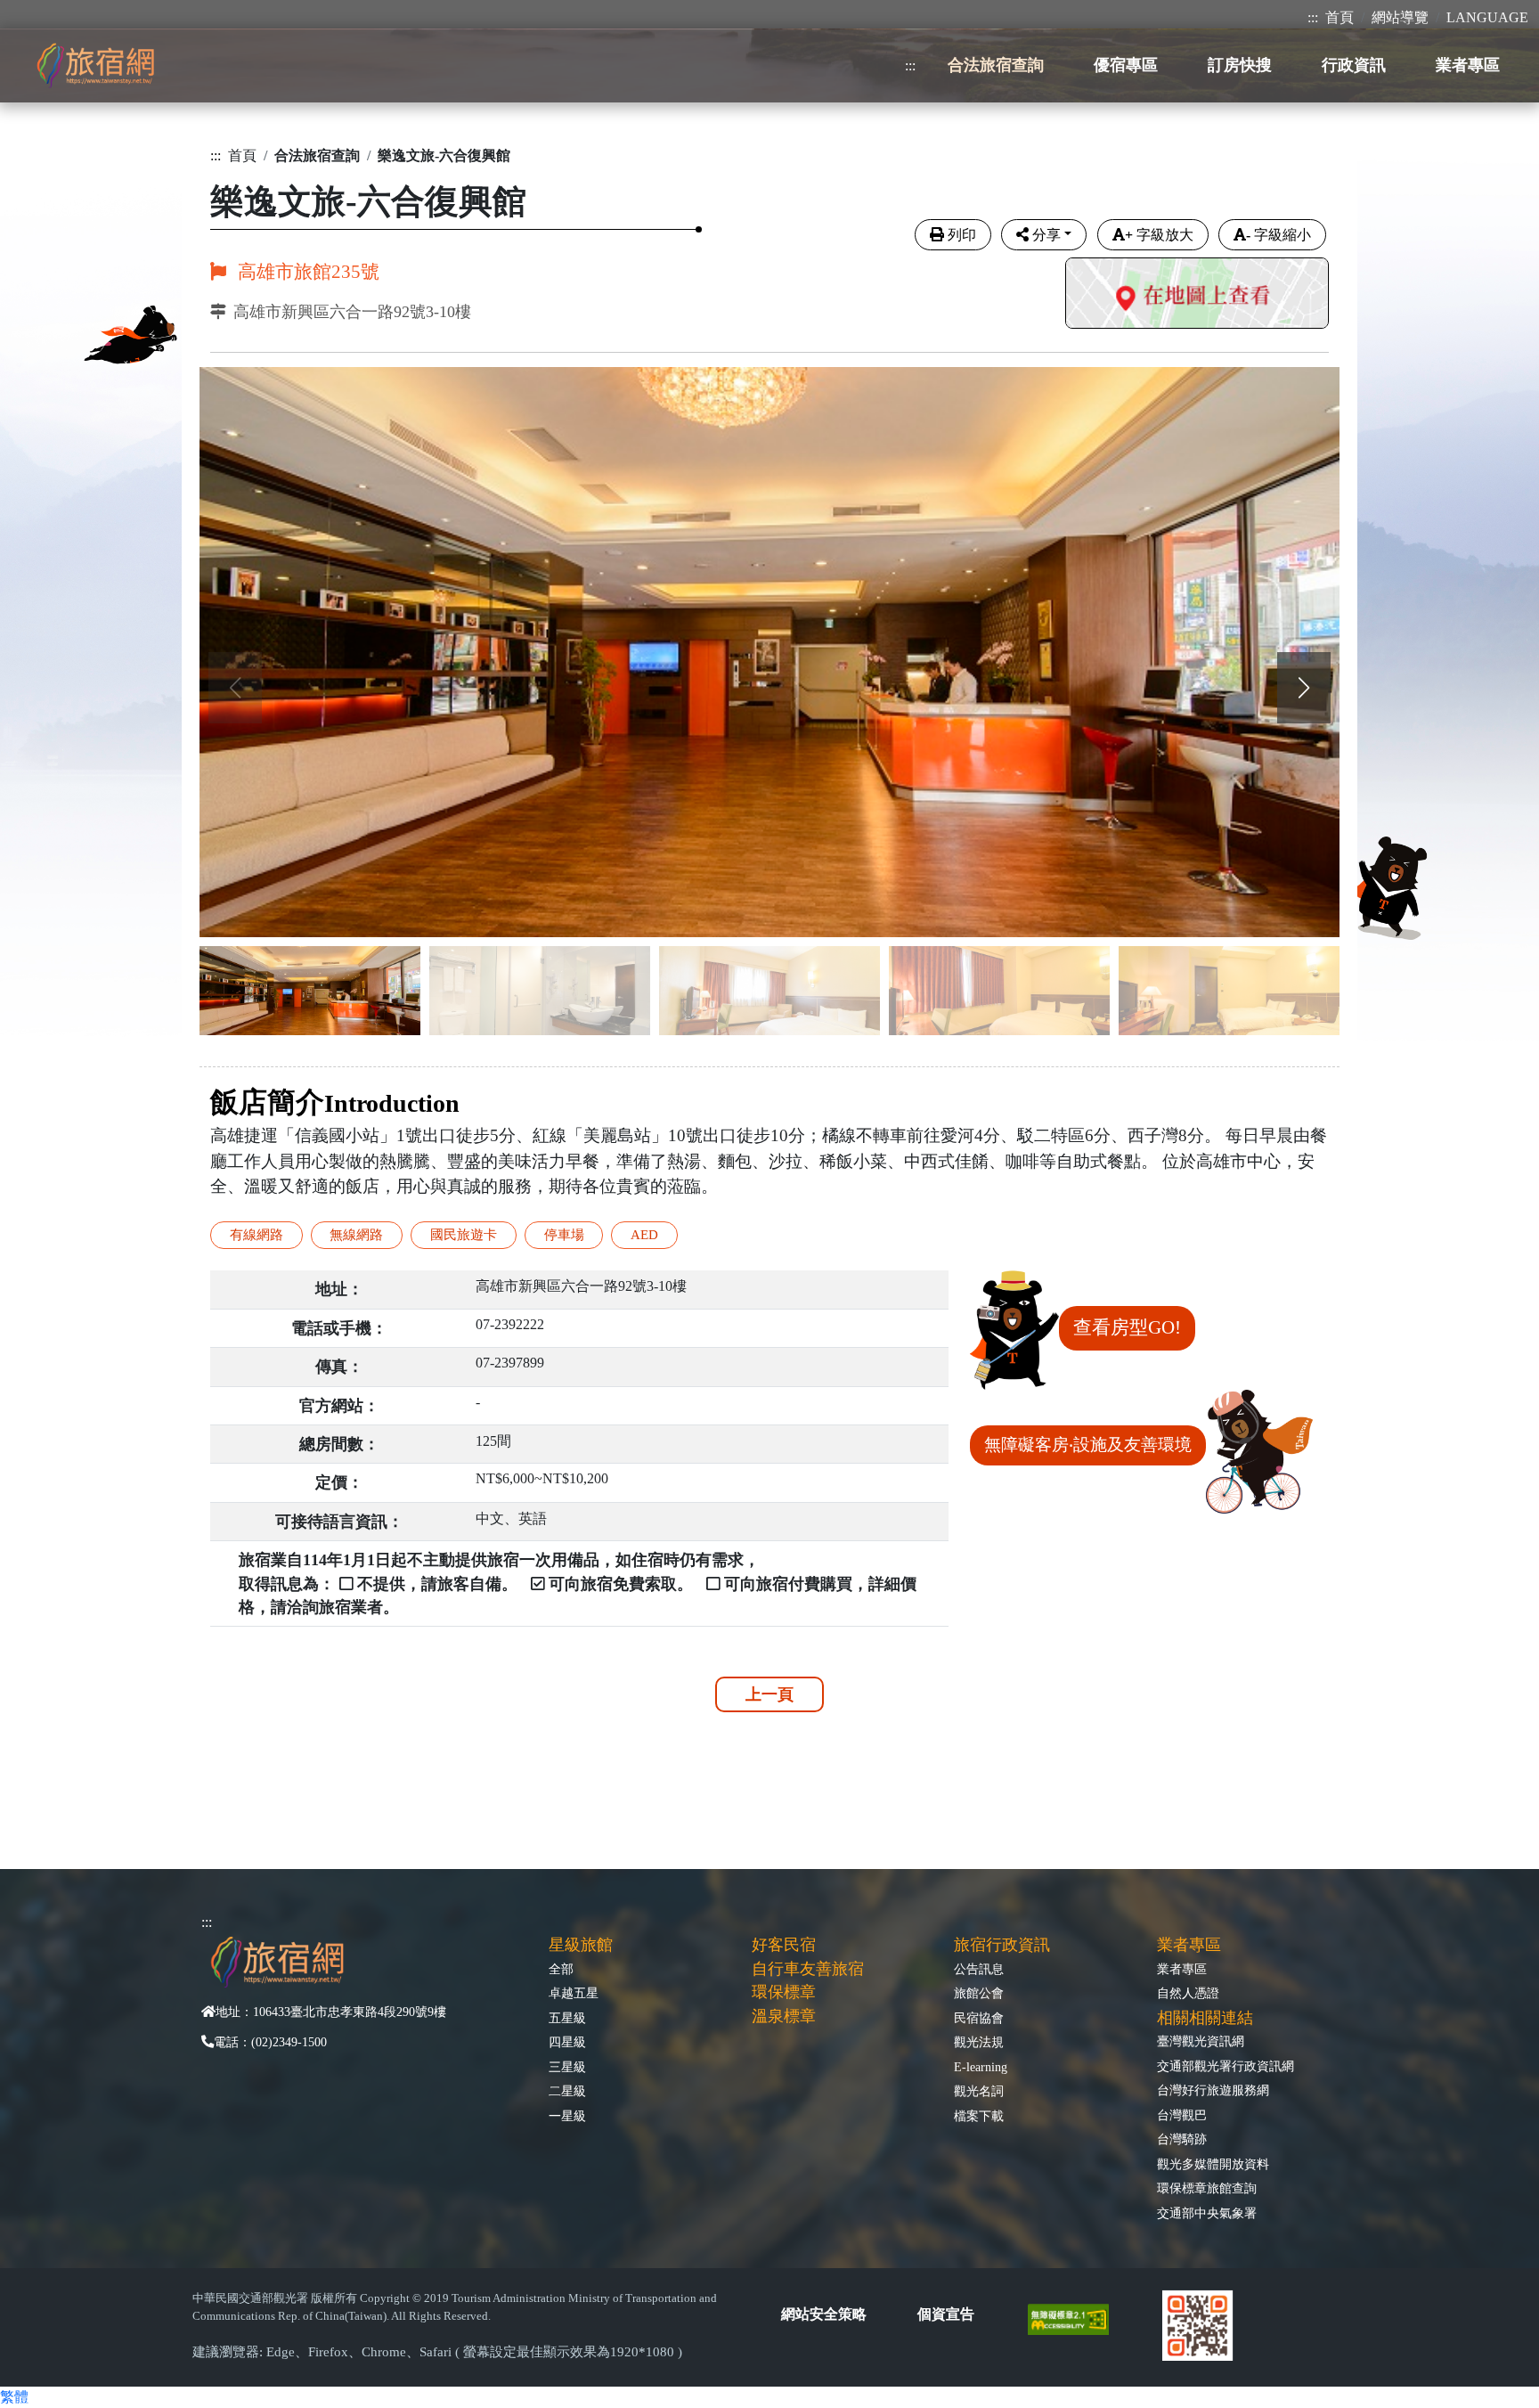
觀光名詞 (979, 2091)
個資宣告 (946, 2314)
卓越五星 (574, 1993)
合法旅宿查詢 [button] (996, 65)
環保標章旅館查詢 (1207, 2188)
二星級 (567, 2091)
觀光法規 (979, 2042)
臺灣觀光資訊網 (1201, 2041)
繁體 (14, 2397)
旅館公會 (979, 1993)
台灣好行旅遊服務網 (1213, 2090)
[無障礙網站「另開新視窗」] (1075, 2318)
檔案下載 (979, 2116)
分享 (1046, 235)
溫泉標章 (784, 2016)
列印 (962, 235)
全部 (561, 1969)
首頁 (1339, 17)
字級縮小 (1278, 235)
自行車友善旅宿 (808, 1969)
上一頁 (769, 1694)
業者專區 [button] (1468, 65)
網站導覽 (1400, 17)
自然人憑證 (1188, 1993)
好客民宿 (784, 1945)
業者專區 (1182, 1969)
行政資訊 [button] (1354, 65)
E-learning (981, 2067)
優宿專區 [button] (1126, 65)
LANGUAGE (1487, 17)
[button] (1304, 688)
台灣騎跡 (1182, 2139)
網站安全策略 (824, 2314)
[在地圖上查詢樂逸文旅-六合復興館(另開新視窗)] (1197, 295)
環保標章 (784, 1992)
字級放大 (1159, 235)
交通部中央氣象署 (1207, 2213)
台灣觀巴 (1182, 2115)
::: (1313, 17)
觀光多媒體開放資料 (1213, 2164)
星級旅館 (581, 1945)
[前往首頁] (95, 65)
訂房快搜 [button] (1240, 65)
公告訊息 (979, 1969)
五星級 (567, 2018)
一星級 (567, 2116)
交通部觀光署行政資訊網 (1225, 2066)
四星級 (567, 2042)
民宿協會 (979, 2018)
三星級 (567, 2067)
